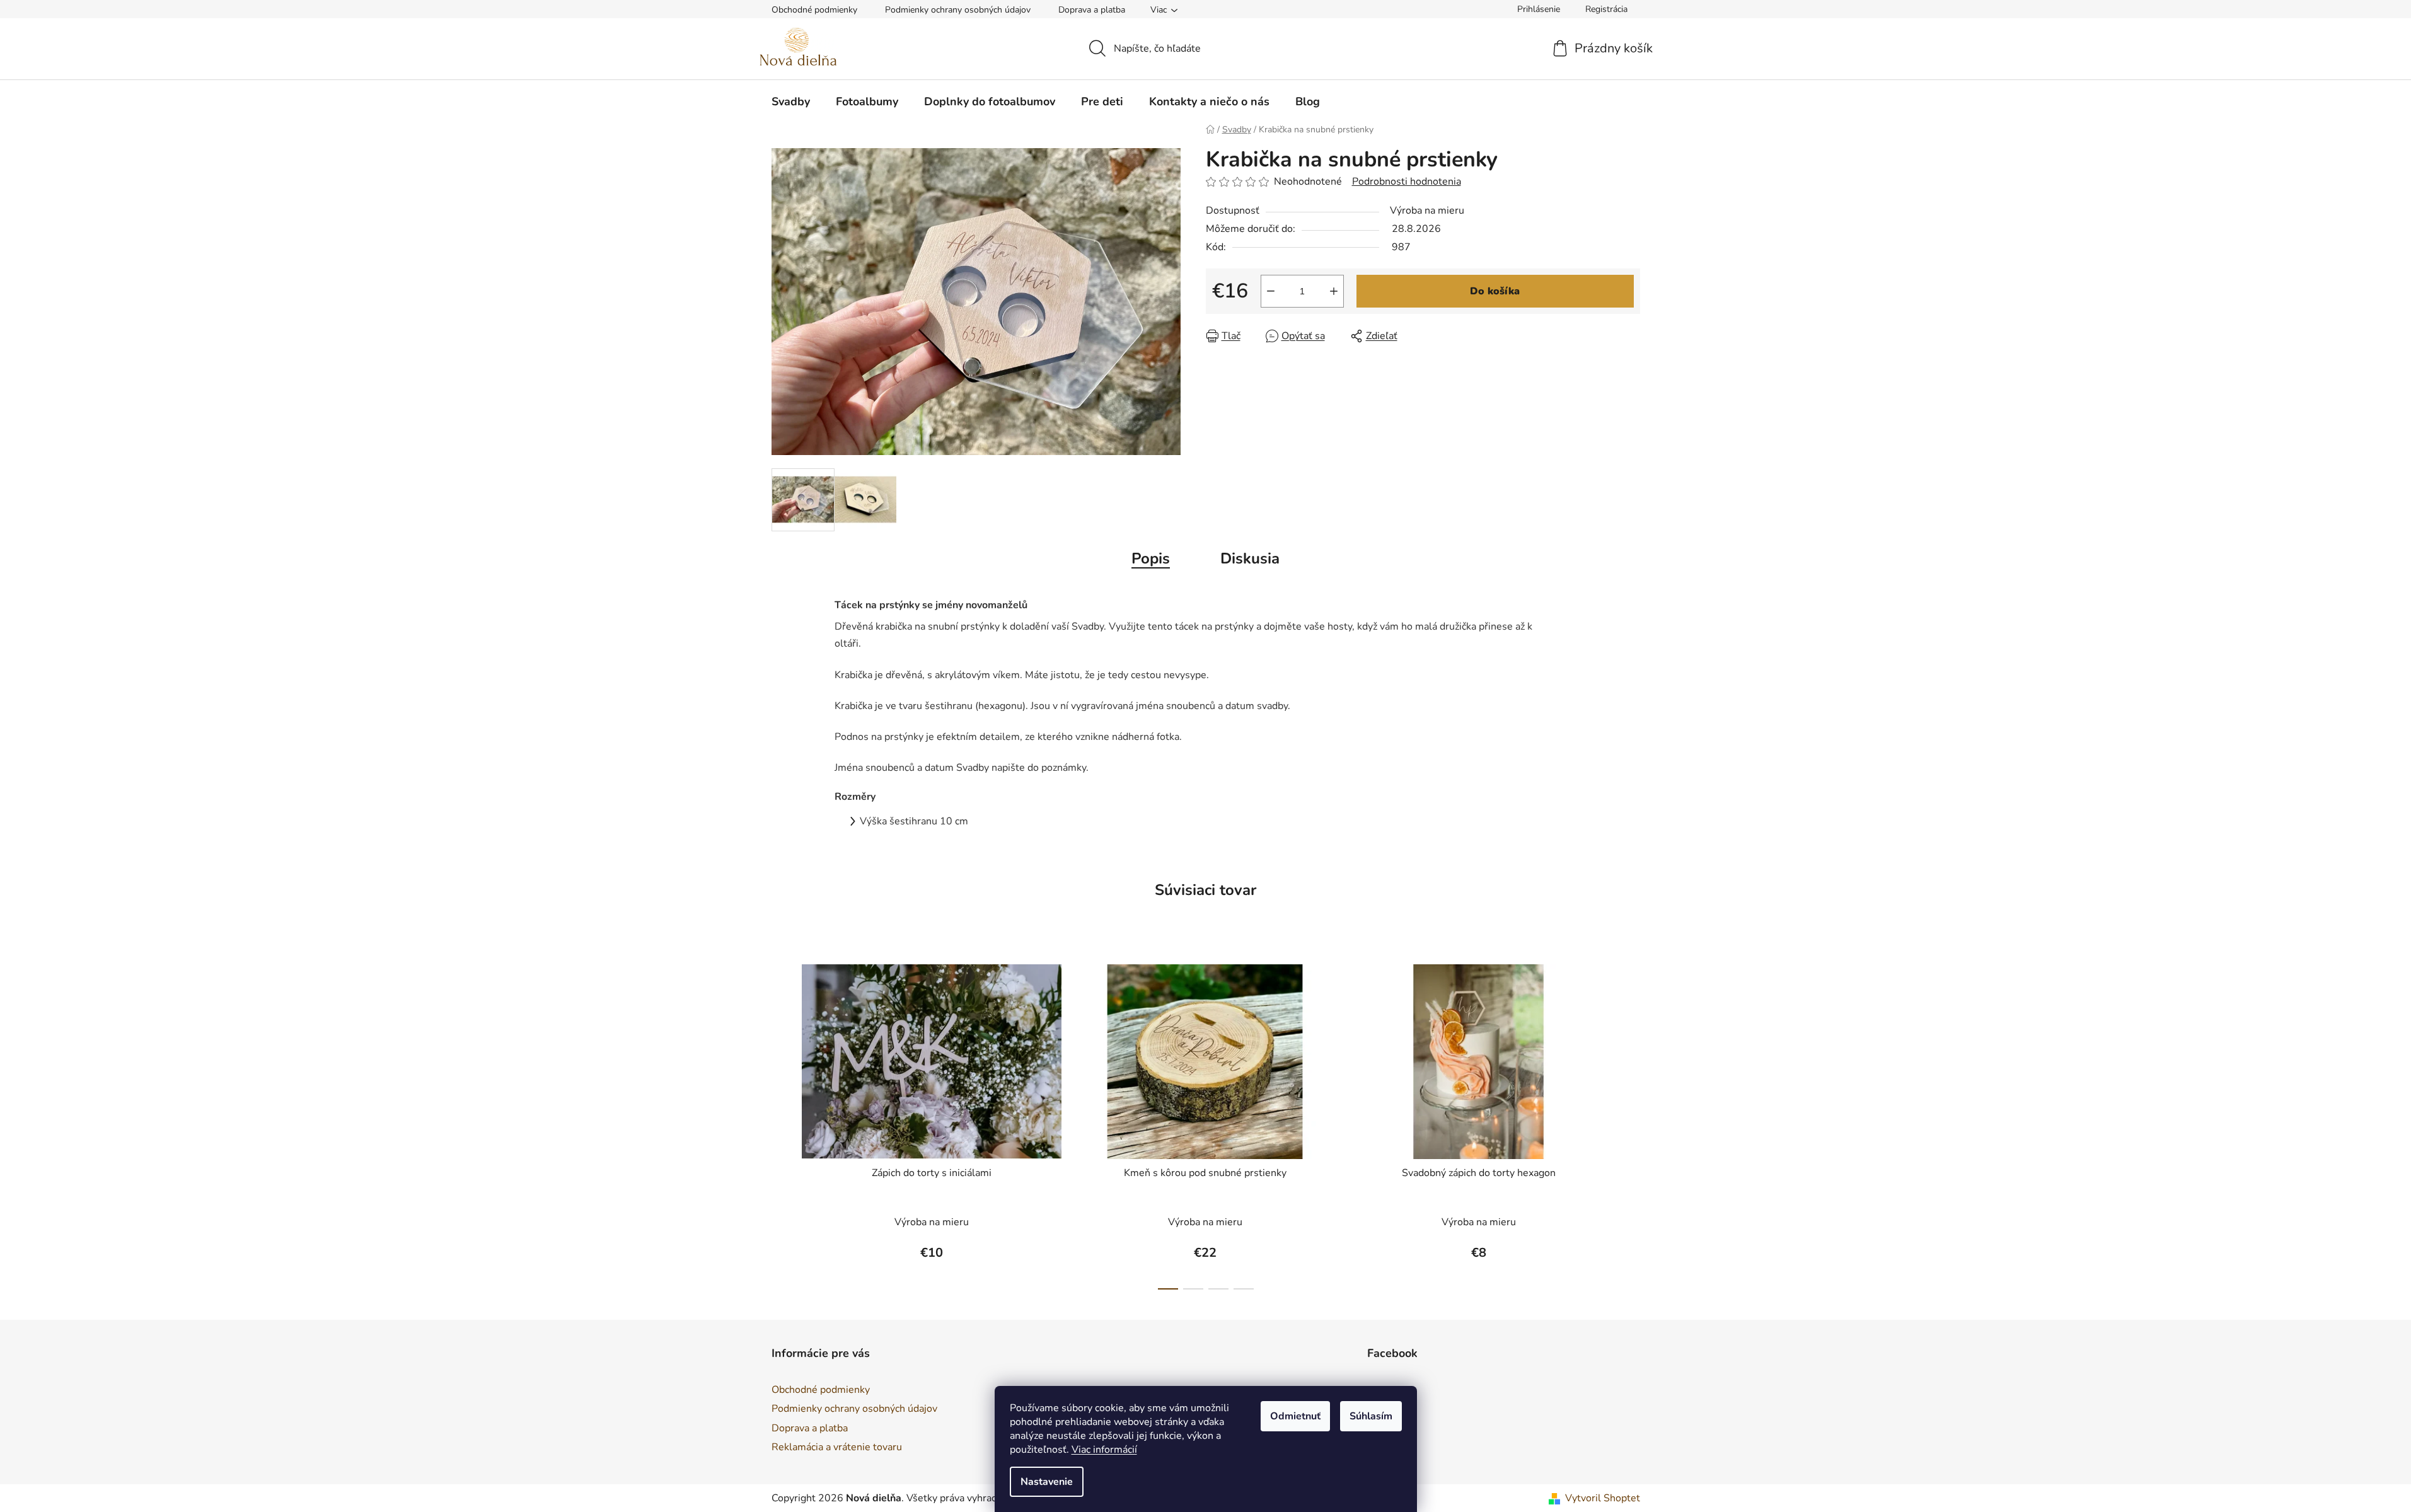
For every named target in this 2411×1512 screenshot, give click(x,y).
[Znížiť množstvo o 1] (1271, 291)
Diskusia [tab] (1250, 558)
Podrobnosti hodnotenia (1407, 182)
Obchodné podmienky (814, 10)
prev (782, 1123)
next (1630, 1123)
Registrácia (1606, 9)
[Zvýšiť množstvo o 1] (1334, 291)
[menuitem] (791, 101)
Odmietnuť (1295, 1416)
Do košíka (1495, 291)
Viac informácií (1104, 1450)
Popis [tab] (1151, 558)
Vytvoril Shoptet (1603, 1498)
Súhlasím (1371, 1416)
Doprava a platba (1092, 10)
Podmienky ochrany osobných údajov (958, 10)
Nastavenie (1047, 1482)
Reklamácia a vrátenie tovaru (837, 1447)
